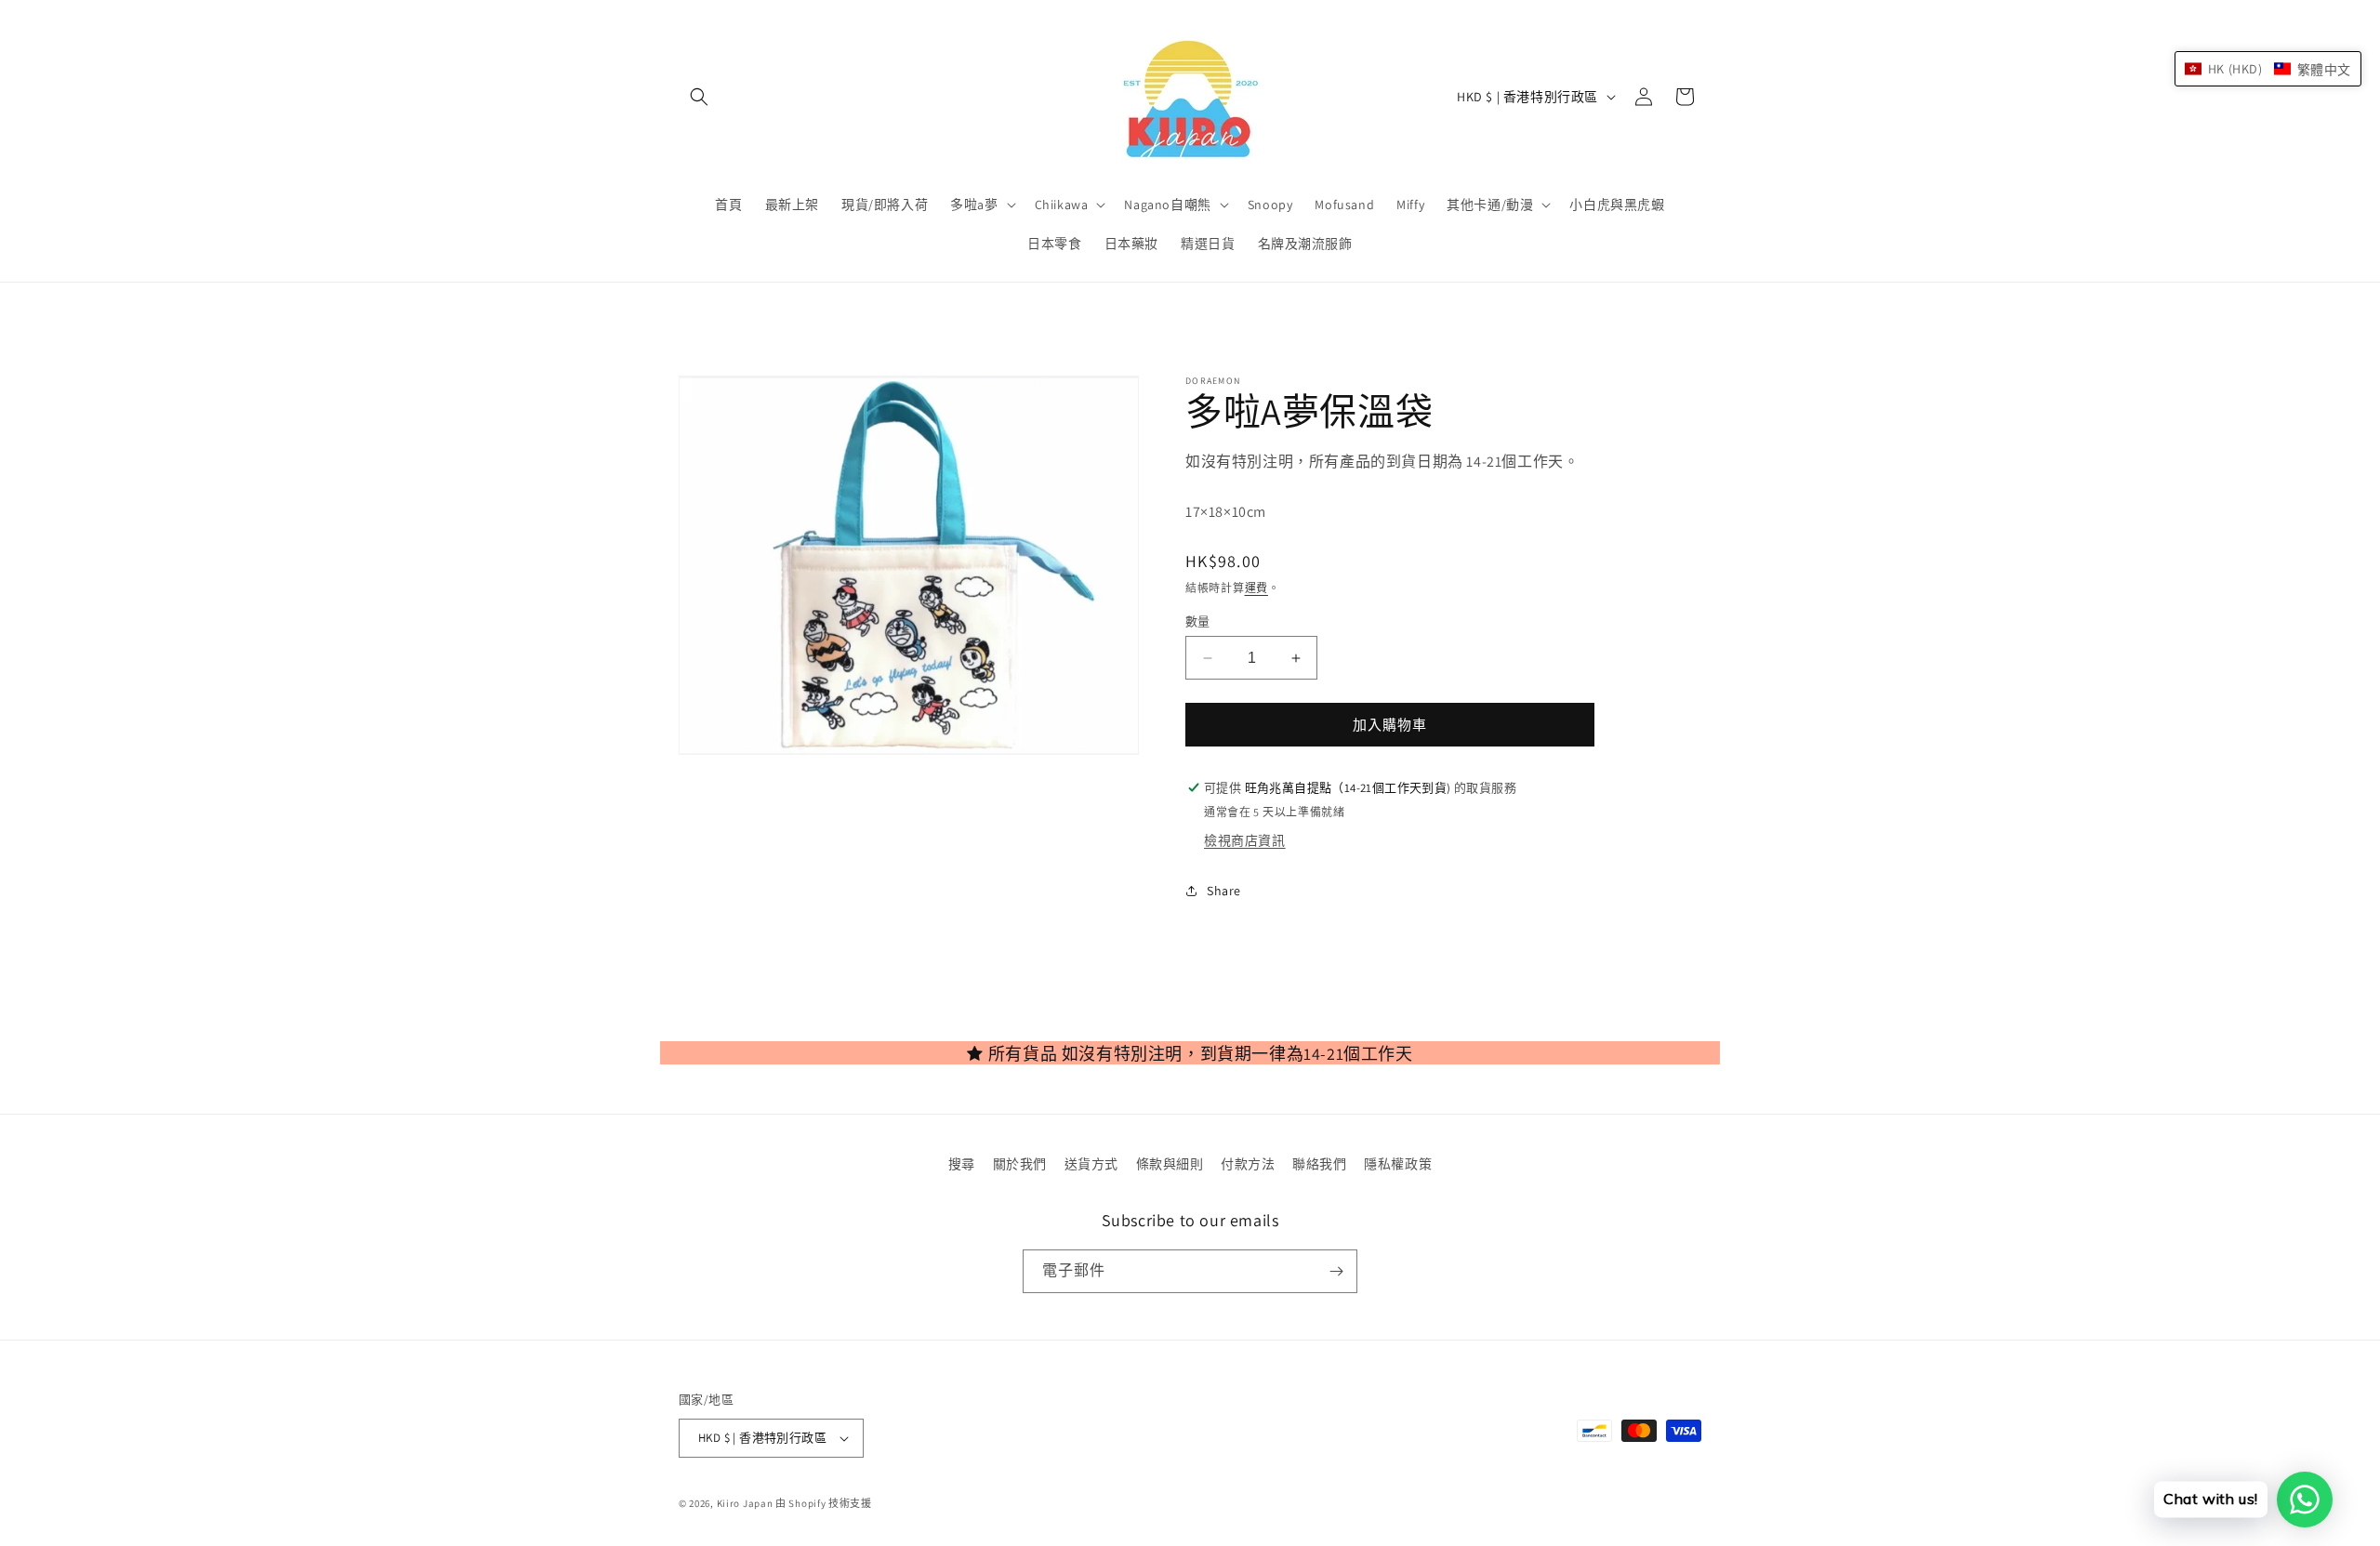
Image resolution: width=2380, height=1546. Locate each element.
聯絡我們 (1319, 1164)
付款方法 (1248, 1164)
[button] (699, 97)
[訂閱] (1336, 1271)
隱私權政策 (1398, 1164)
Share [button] (1224, 891)
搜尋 (962, 1164)
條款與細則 (1170, 1164)
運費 (1256, 588)
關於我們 (1020, 1164)
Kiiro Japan (746, 1503)
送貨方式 (1091, 1164)
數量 (1198, 621)
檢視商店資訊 (1245, 840)
